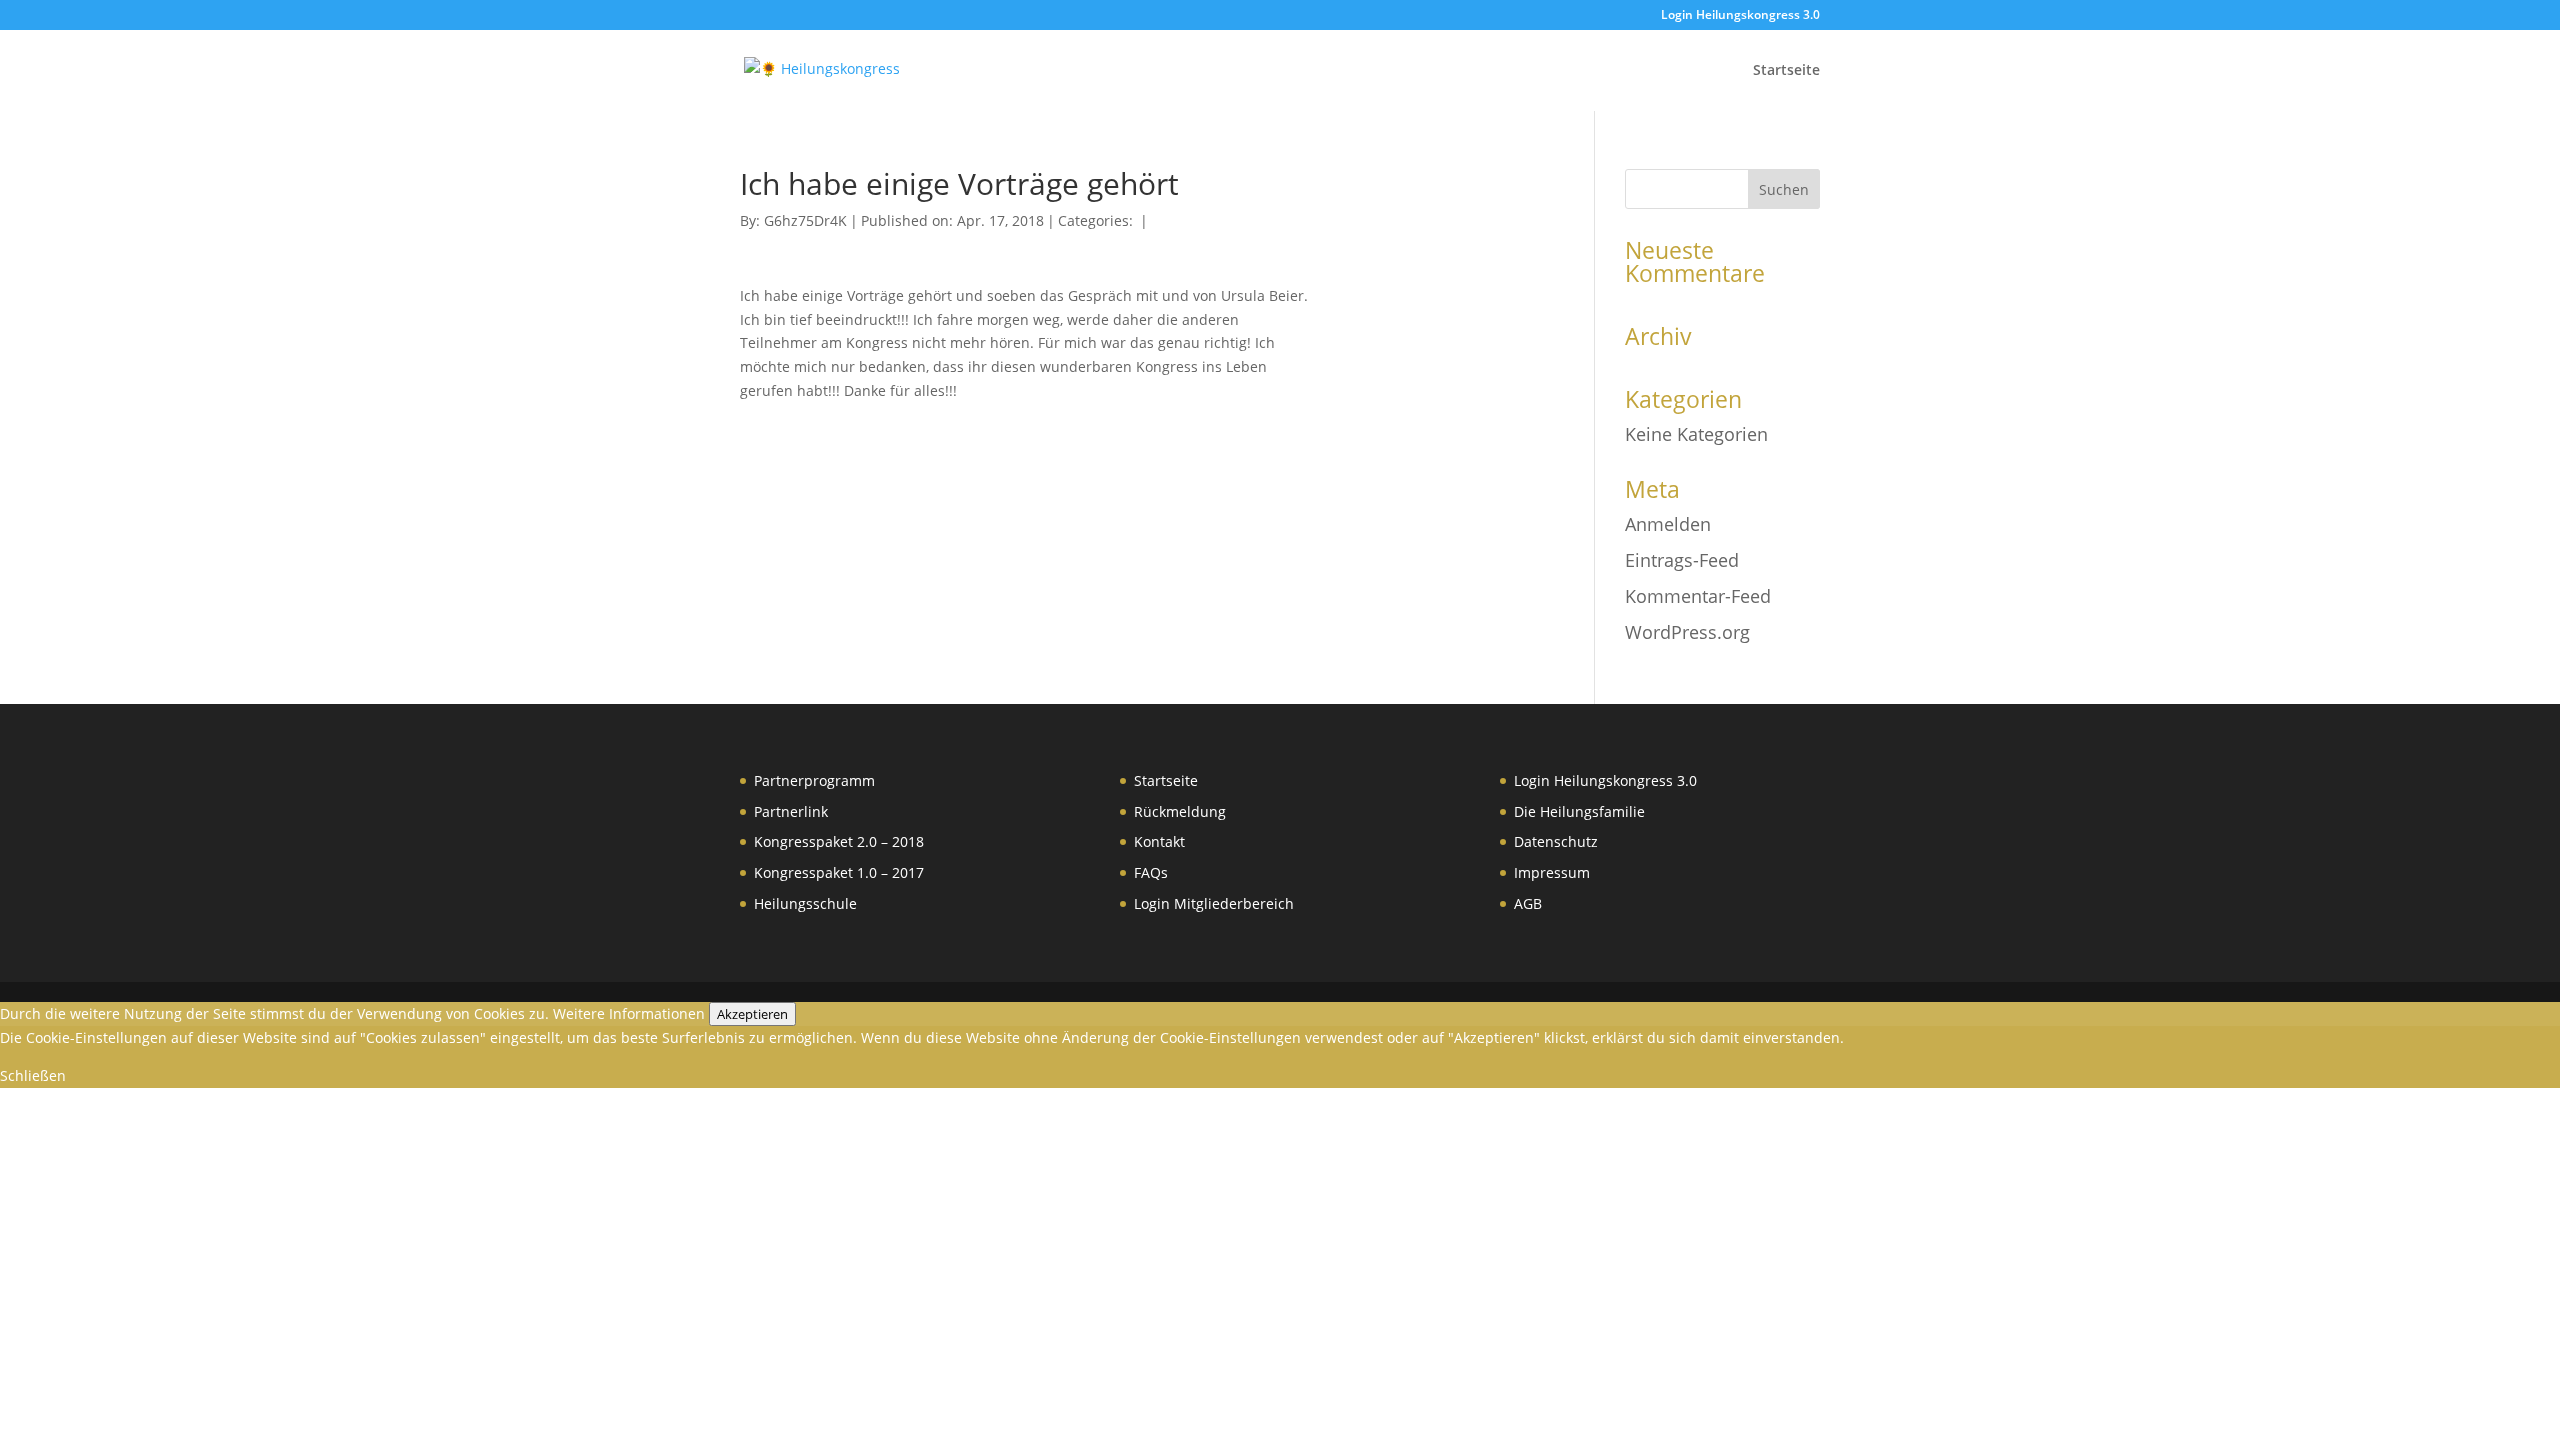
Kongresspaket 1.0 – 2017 (839, 872)
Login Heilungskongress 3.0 (1740, 16)
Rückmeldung (1180, 811)
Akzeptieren (752, 1014)
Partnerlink (791, 811)
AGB (1528, 903)
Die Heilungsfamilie (1579, 811)
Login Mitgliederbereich (1214, 903)
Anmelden (1668, 524)
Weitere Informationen (629, 1013)
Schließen (33, 1075)
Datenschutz (1556, 841)
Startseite (1786, 71)
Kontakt (1159, 841)
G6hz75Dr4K (805, 220)
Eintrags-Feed (1682, 560)
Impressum (1552, 872)
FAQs (1151, 872)
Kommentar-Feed (1698, 596)
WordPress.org (1687, 632)
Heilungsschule (805, 903)
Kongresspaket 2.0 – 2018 (839, 841)
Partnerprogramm (814, 780)
